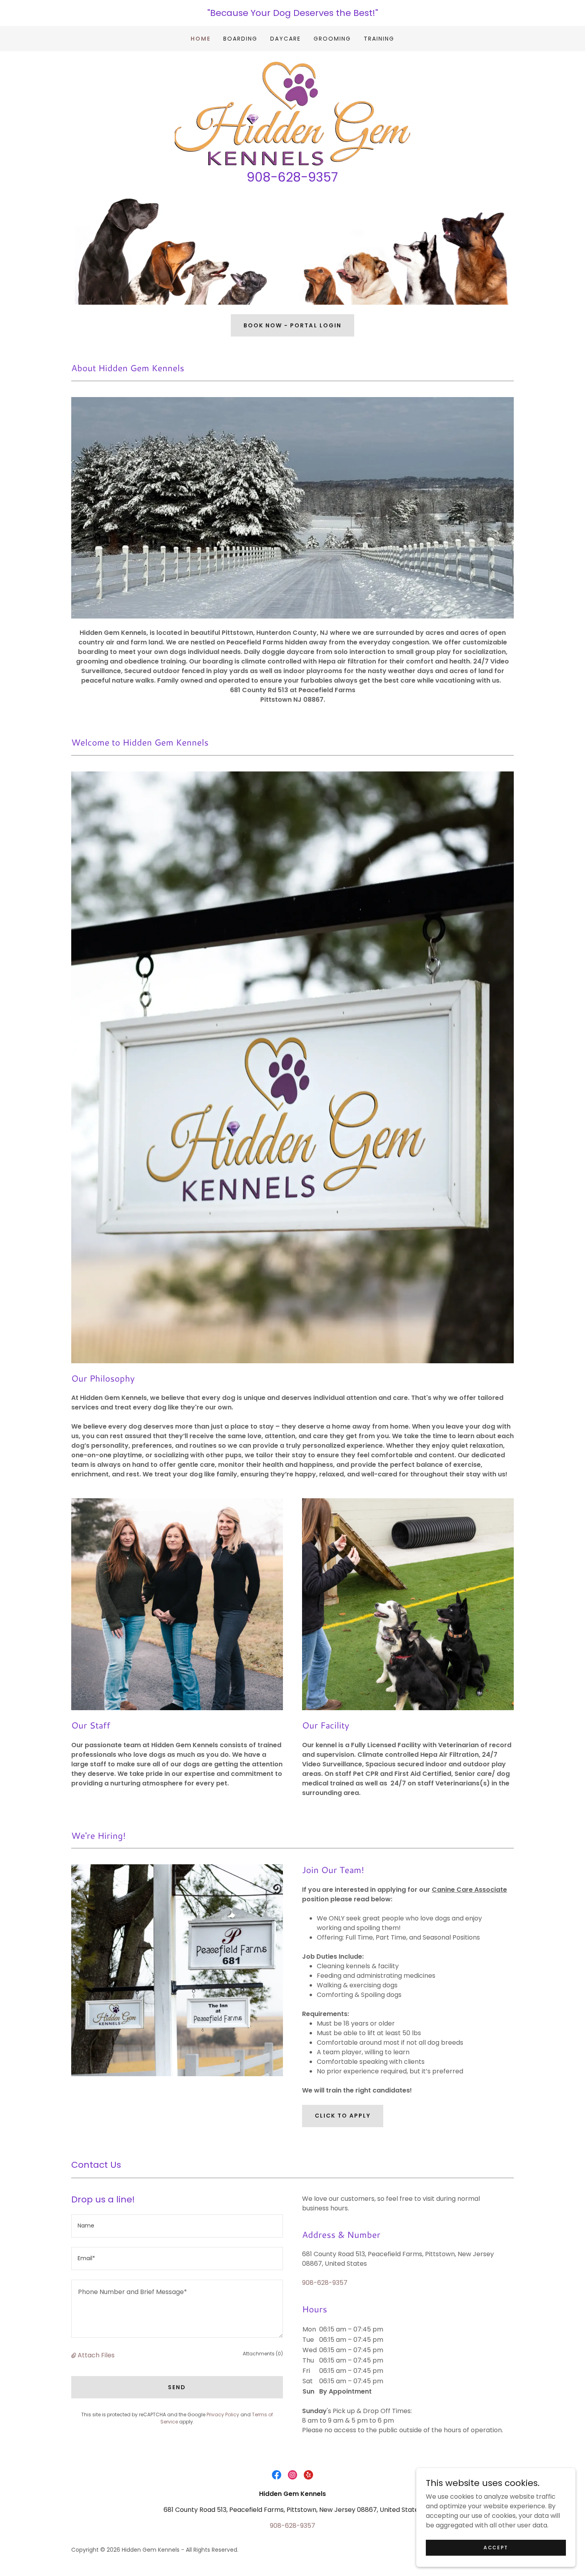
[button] (74, 2355)
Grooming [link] (332, 39)
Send (177, 2387)
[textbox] (177, 2226)
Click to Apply (343, 2116)
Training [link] (379, 39)
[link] (292, 113)
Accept (496, 2547)
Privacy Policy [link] (223, 2415)
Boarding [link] (240, 39)
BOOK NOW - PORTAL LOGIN (292, 325)
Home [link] (201, 39)
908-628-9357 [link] (325, 2283)
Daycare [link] (286, 39)
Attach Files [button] (96, 2355)
